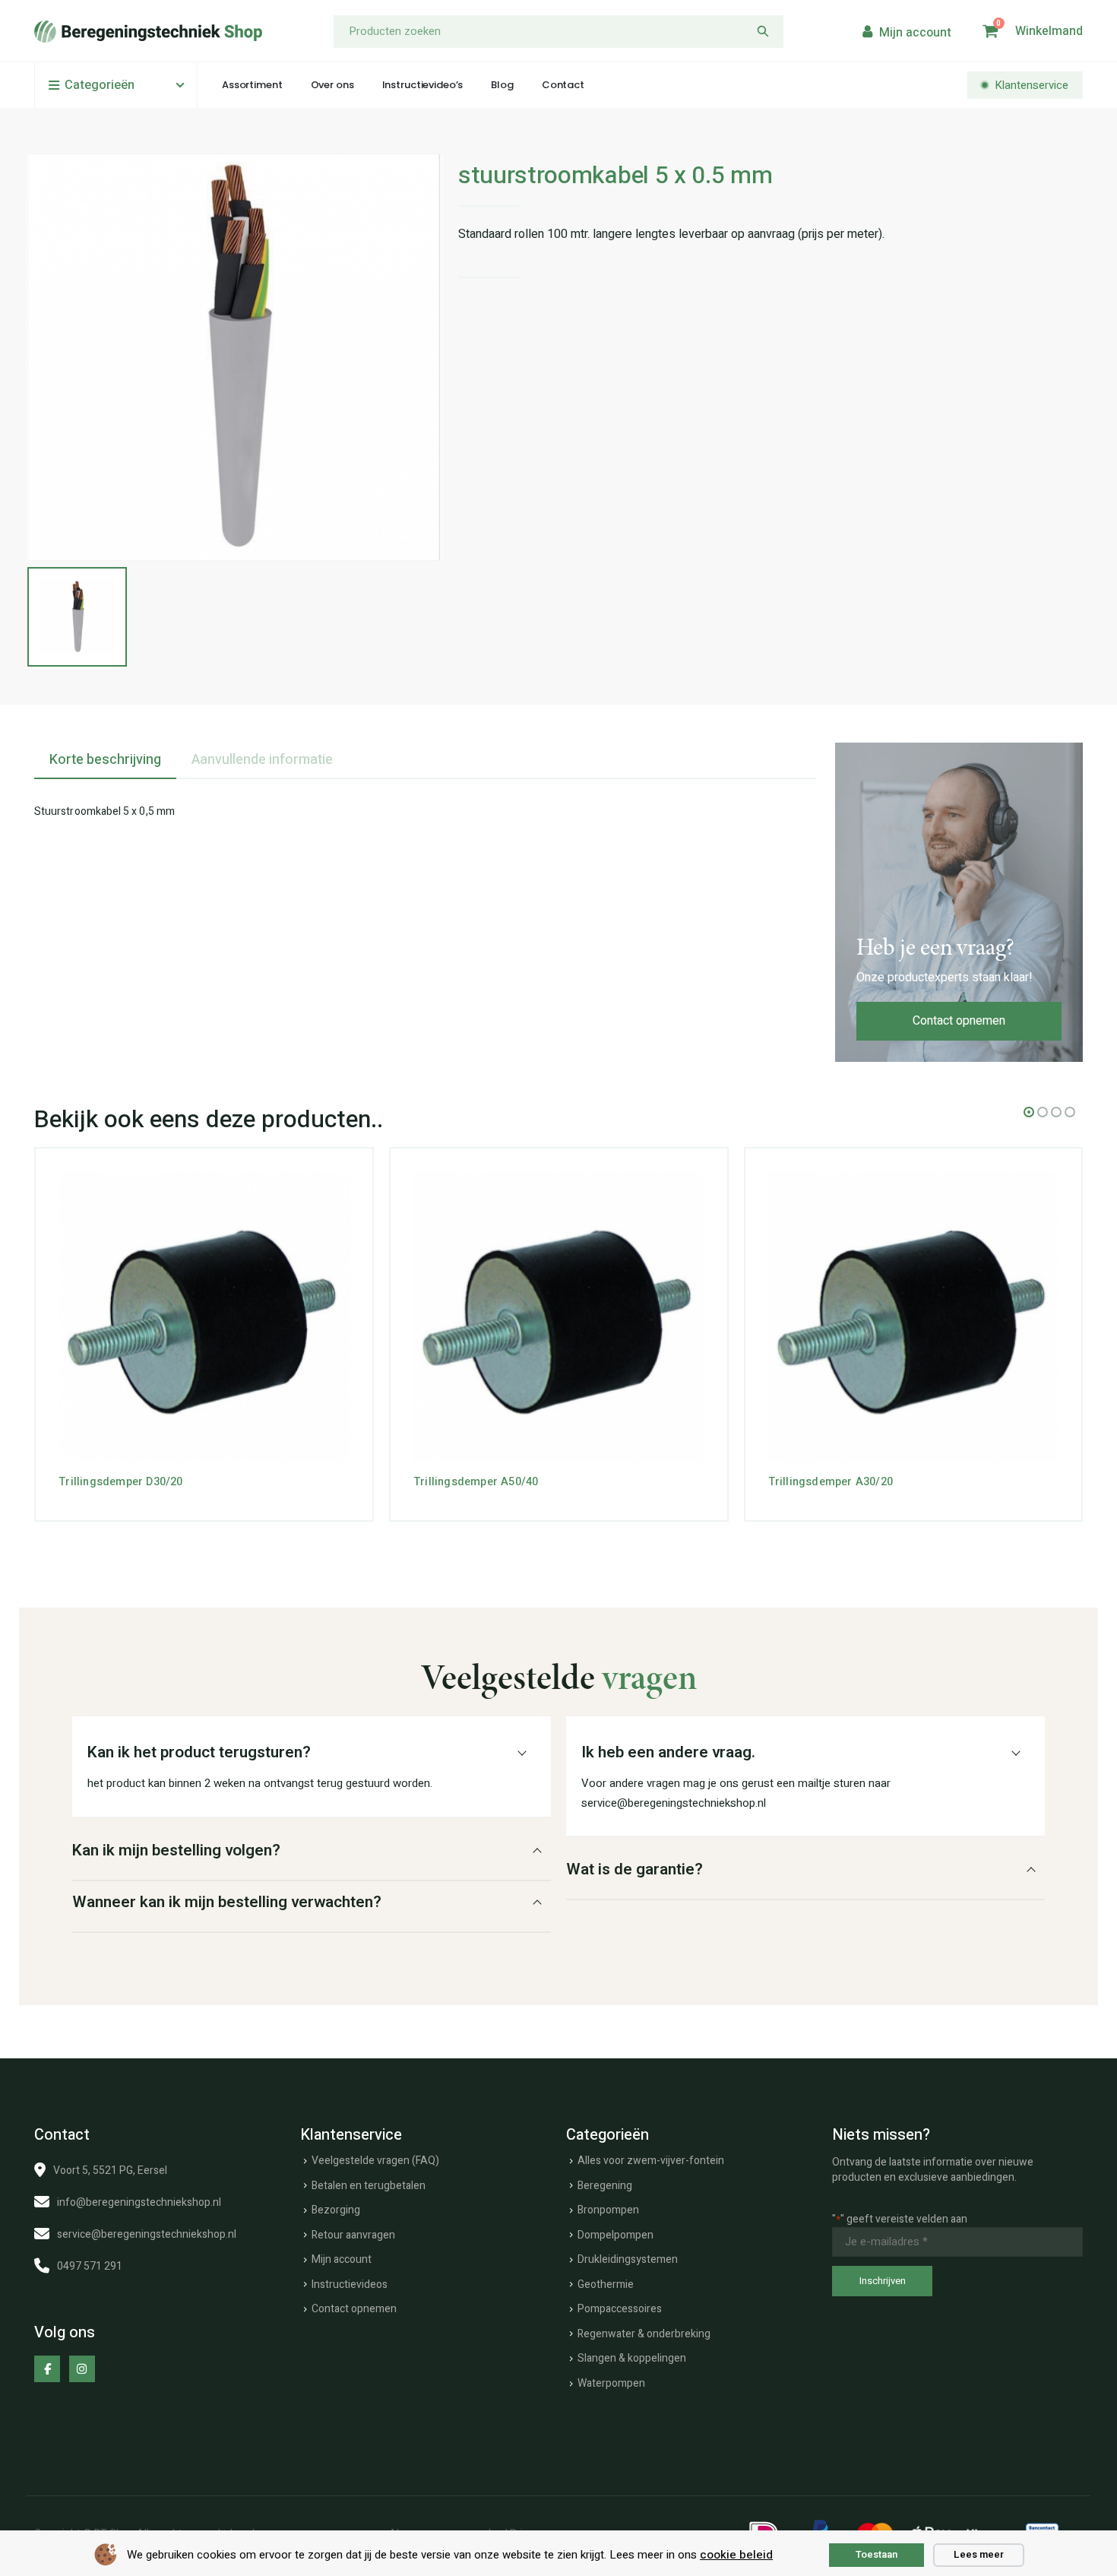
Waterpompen (611, 2383)
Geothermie (606, 2284)
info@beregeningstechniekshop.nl (139, 2202)
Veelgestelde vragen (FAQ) (375, 2161)
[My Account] (905, 32)
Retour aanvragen (353, 2235)
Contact (563, 85)
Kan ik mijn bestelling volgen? (176, 1850)
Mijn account (342, 2259)
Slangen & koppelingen (632, 2358)
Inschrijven (883, 2281)
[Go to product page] (204, 1317)
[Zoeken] (763, 32)
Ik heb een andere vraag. (668, 1752)
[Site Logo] (148, 32)
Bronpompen (608, 2210)
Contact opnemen (959, 1021)
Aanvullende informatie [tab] (262, 760)
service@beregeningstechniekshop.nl (147, 2234)
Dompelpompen (615, 2235)
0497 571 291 (90, 2266)
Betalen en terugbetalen (369, 2186)
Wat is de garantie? (634, 1869)
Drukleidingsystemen (628, 2259)
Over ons (332, 85)
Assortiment (252, 85)
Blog (502, 85)
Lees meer (979, 2554)
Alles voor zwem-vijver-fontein (651, 2161)
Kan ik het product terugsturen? (199, 1752)
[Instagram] (82, 2368)
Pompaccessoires (620, 2309)
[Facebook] (47, 2368)
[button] (1029, 1112)
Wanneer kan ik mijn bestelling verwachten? (227, 1902)
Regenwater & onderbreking (644, 2334)
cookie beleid (736, 2555)
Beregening (605, 2186)
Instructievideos (350, 2284)
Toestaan (877, 2554)
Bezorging (336, 2210)
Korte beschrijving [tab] (105, 760)
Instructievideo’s (423, 85)
